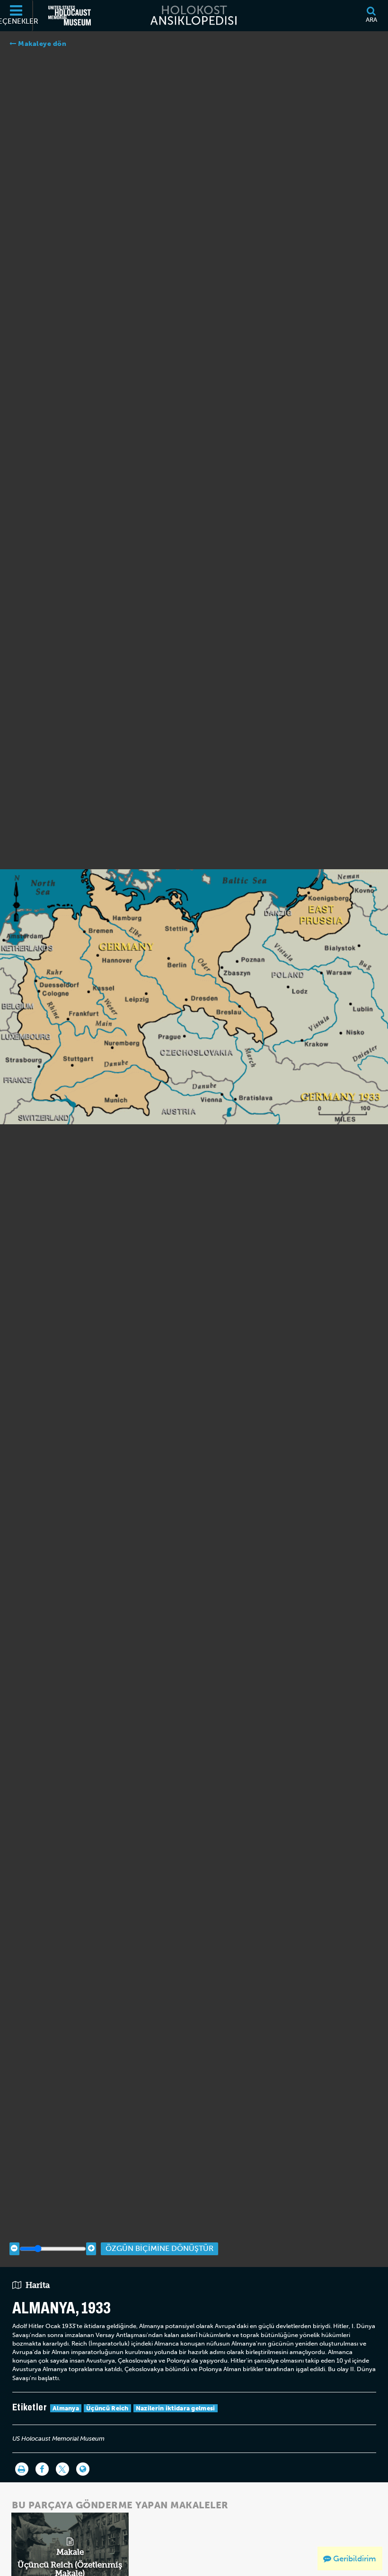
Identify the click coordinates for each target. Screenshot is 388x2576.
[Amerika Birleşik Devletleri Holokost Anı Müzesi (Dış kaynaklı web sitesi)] (70, 16)
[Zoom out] (14, 2249)
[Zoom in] (91, 2249)
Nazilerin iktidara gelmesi (176, 2408)
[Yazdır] (22, 2469)
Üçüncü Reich (107, 2408)
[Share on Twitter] (62, 2469)
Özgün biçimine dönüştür (159, 2248)
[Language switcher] (83, 2469)
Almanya (66, 2408)
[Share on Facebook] (42, 2469)
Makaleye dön (41, 44)
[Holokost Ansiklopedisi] (194, 16)
